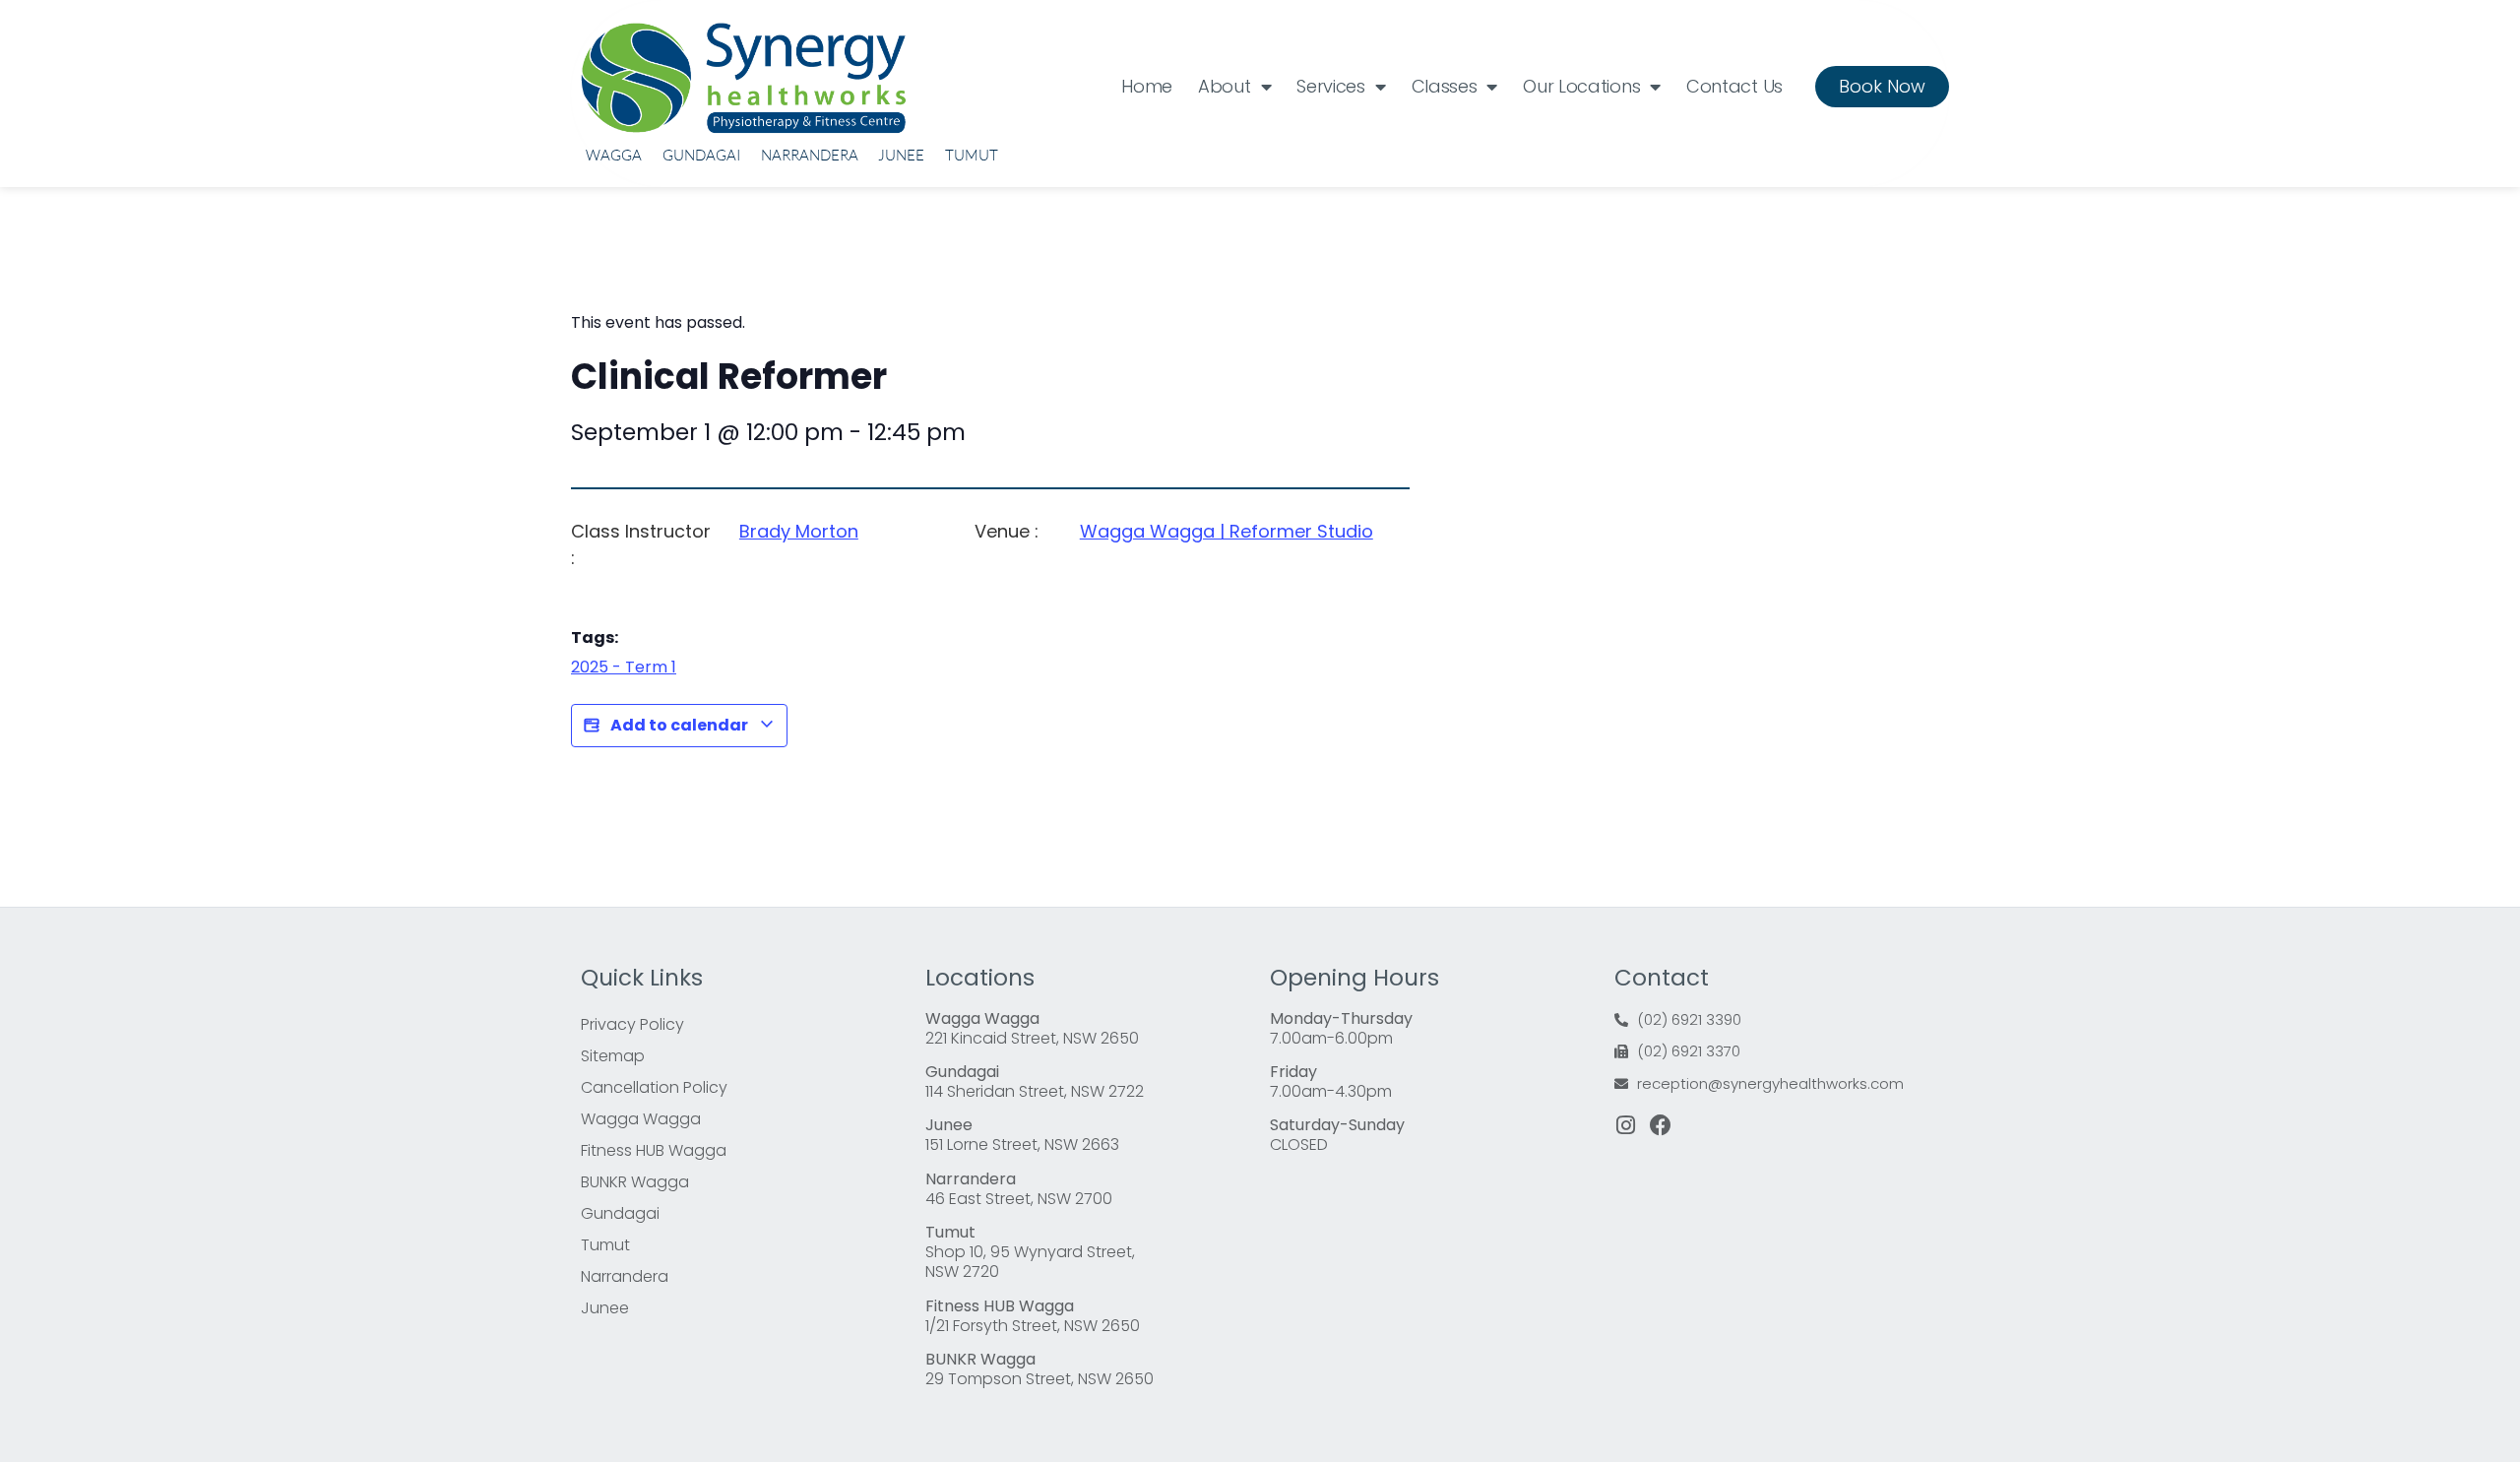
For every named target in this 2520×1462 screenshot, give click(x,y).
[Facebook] (1661, 1125)
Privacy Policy (632, 1024)
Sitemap (613, 1056)
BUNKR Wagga (635, 1182)
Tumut (972, 155)
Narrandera (810, 155)
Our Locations (1581, 86)
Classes (1445, 86)
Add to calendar (679, 725)
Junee (901, 155)
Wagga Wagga (641, 1119)
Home (1147, 86)
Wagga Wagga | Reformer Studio (1227, 531)
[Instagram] (1625, 1125)
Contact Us (1734, 86)
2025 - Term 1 (624, 667)
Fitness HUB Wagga (654, 1150)
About (1225, 86)
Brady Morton (799, 531)
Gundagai (701, 155)
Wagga (614, 155)
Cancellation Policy (654, 1087)
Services (1331, 86)
